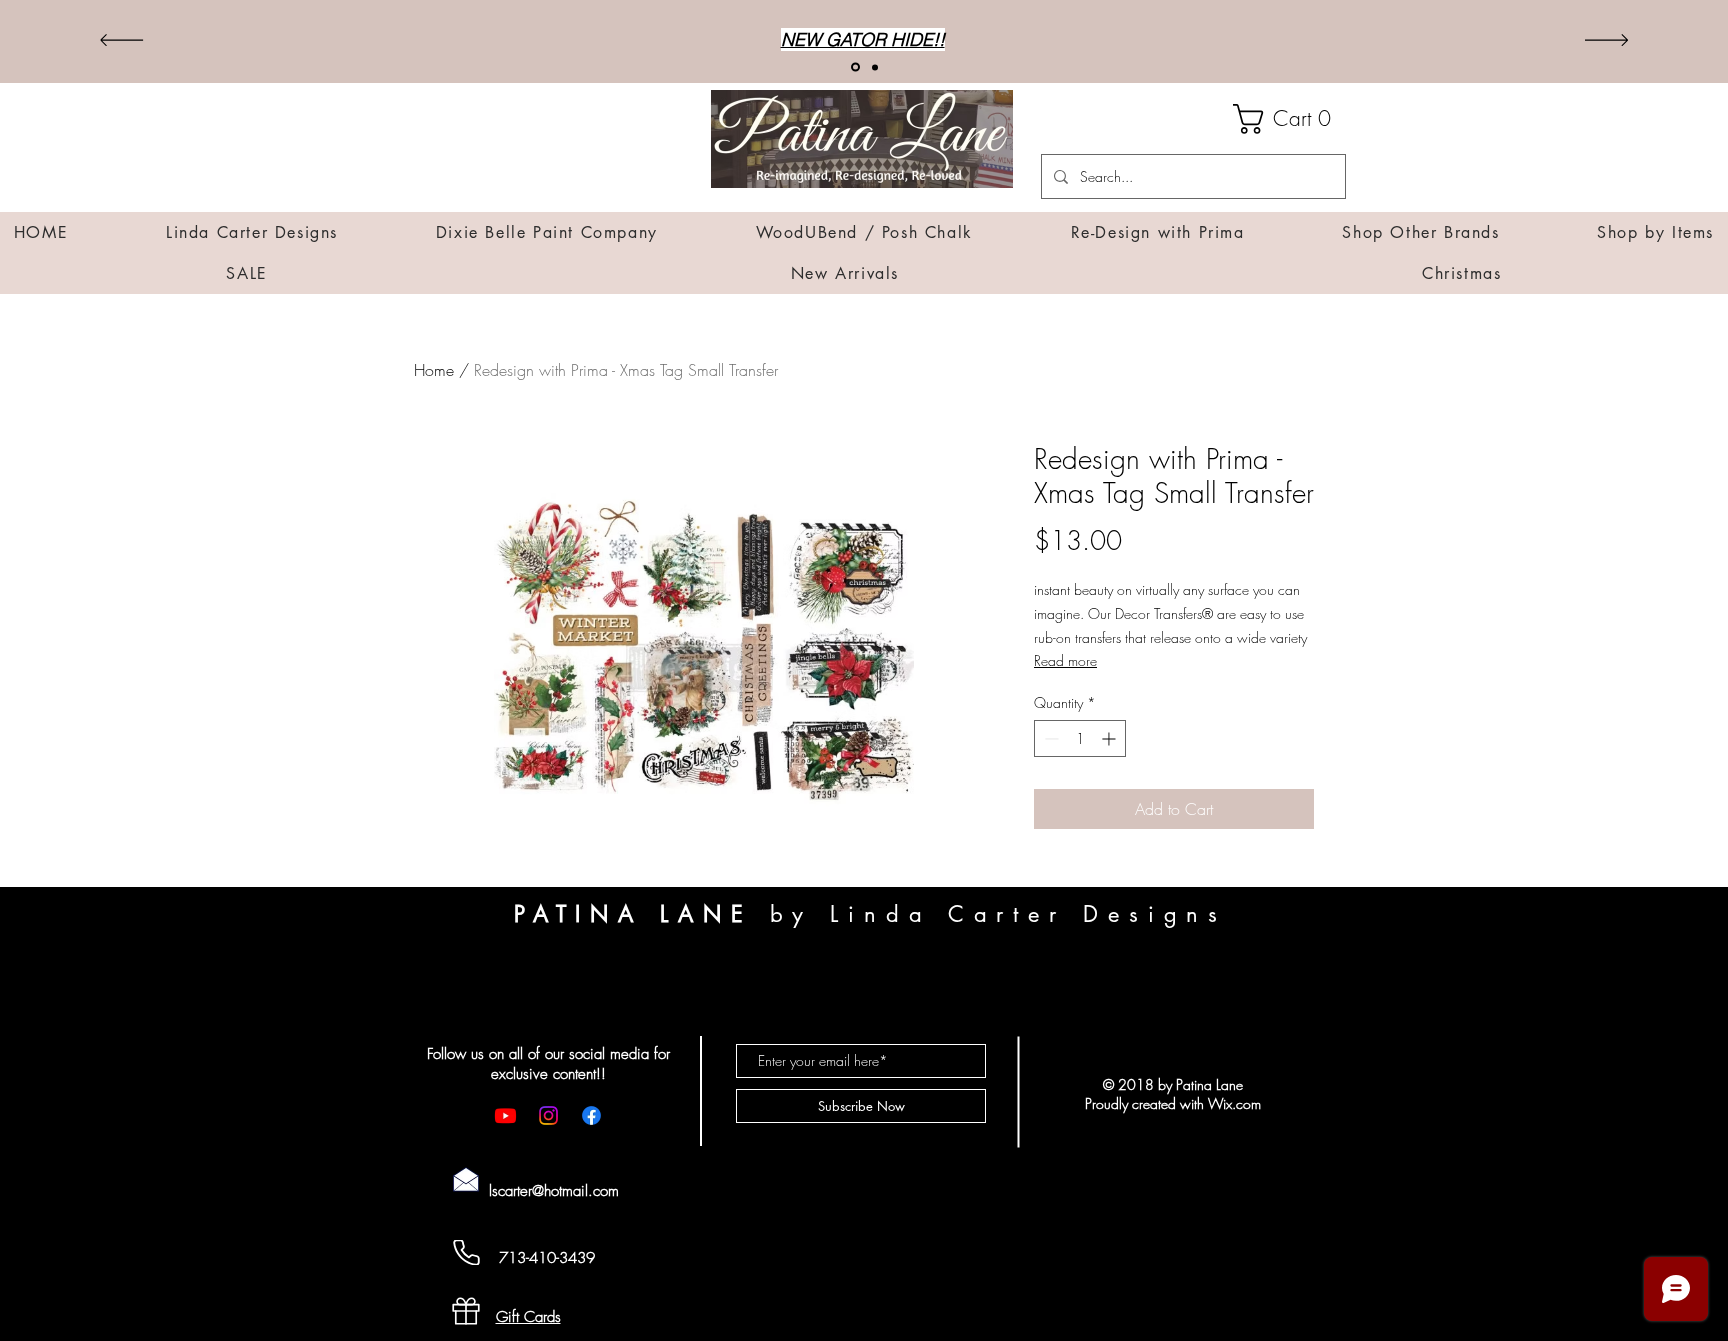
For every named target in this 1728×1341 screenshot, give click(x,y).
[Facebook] (591, 1115)
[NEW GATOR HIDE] (855, 67)
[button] (1289, 119)
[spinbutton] (1080, 738)
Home (434, 370)
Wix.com (1234, 1103)
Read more (1065, 660)
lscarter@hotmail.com (554, 1191)
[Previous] (121, 41)
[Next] (1606, 41)
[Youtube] (505, 1115)
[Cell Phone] (466, 1252)
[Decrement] (1049, 738)
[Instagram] (548, 1115)
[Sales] (875, 67)
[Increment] (1110, 738)
